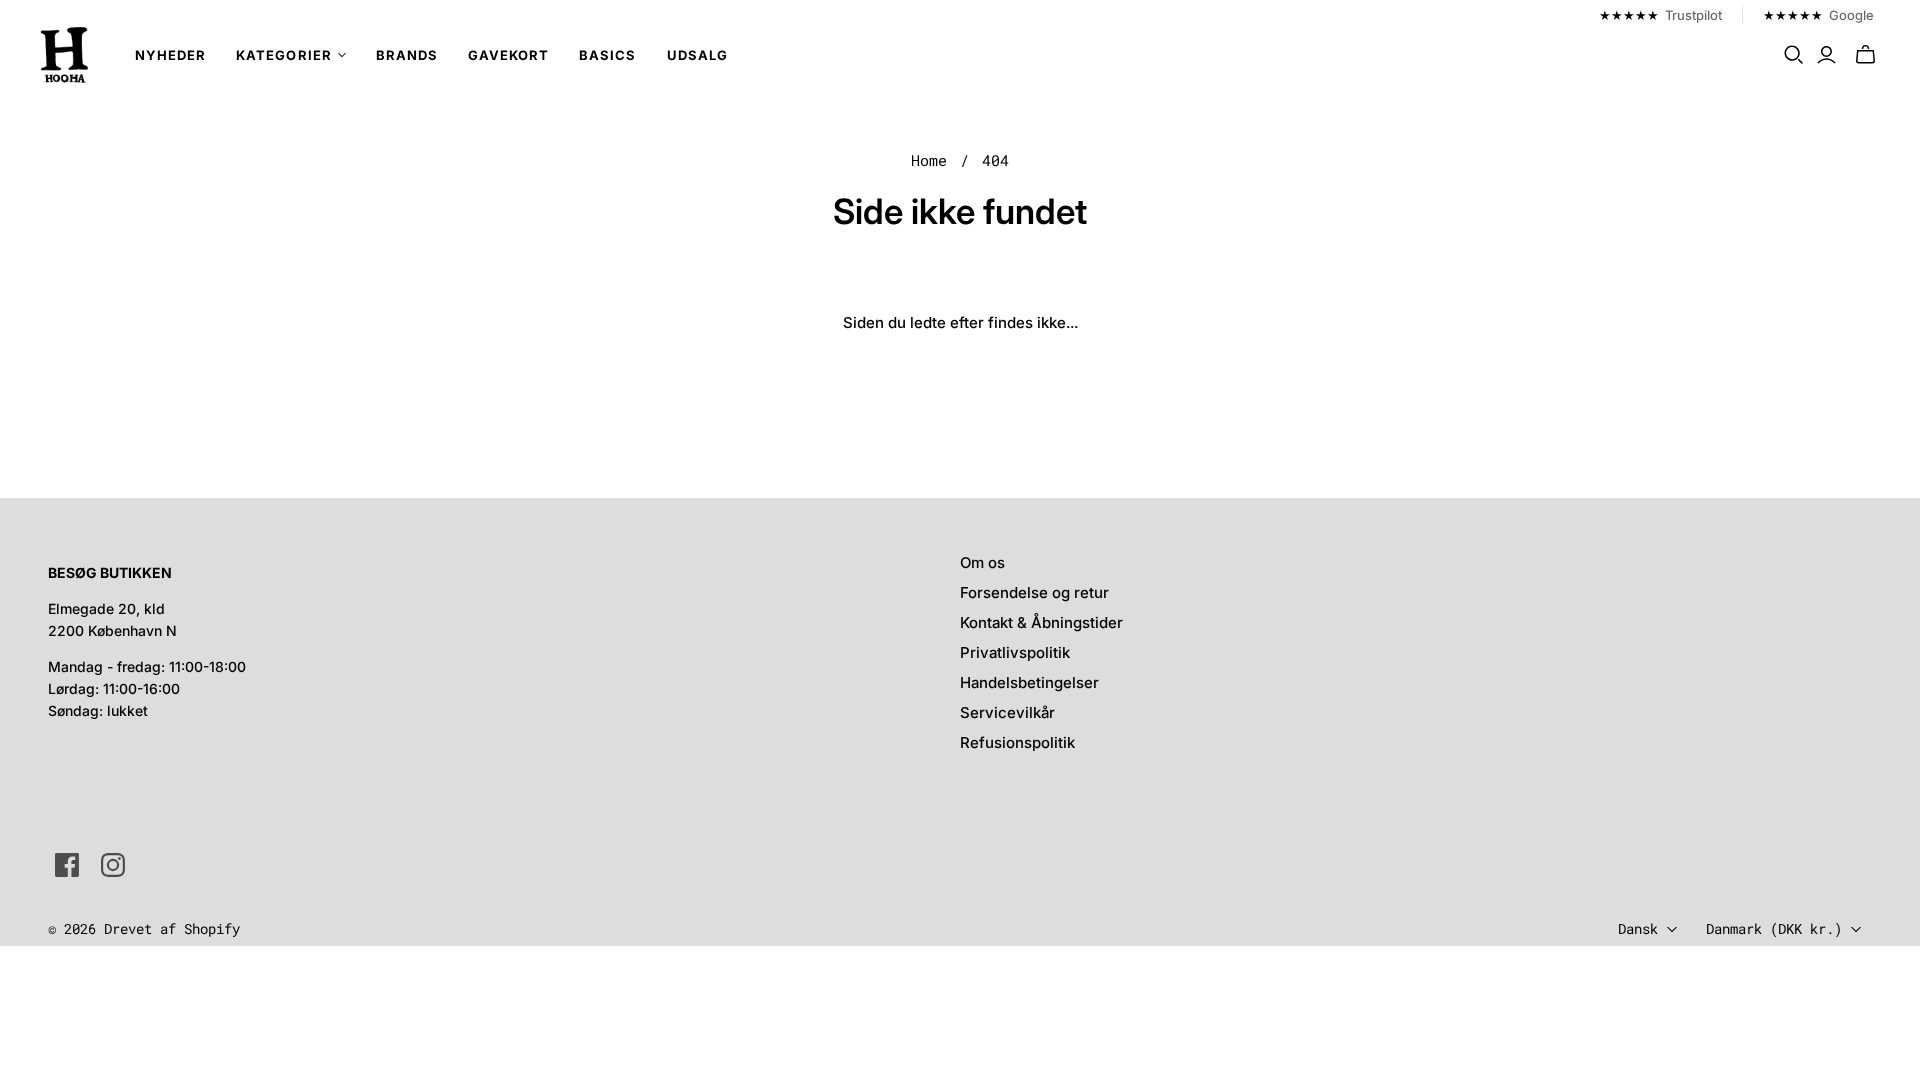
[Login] (1826, 55)
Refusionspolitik (1017, 742)
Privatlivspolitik (1015, 652)
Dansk (1638, 928)
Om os (982, 562)
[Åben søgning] (1794, 55)
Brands (407, 55)
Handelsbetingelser (1029, 682)
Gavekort (508, 55)
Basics (607, 55)
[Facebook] (67, 865)
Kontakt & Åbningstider (1041, 622)
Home (929, 160)
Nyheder (170, 55)
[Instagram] (113, 865)
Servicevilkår (1007, 712)
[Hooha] (65, 55)
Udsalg (697, 55)
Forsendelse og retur (1034, 592)
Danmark (1774, 928)
